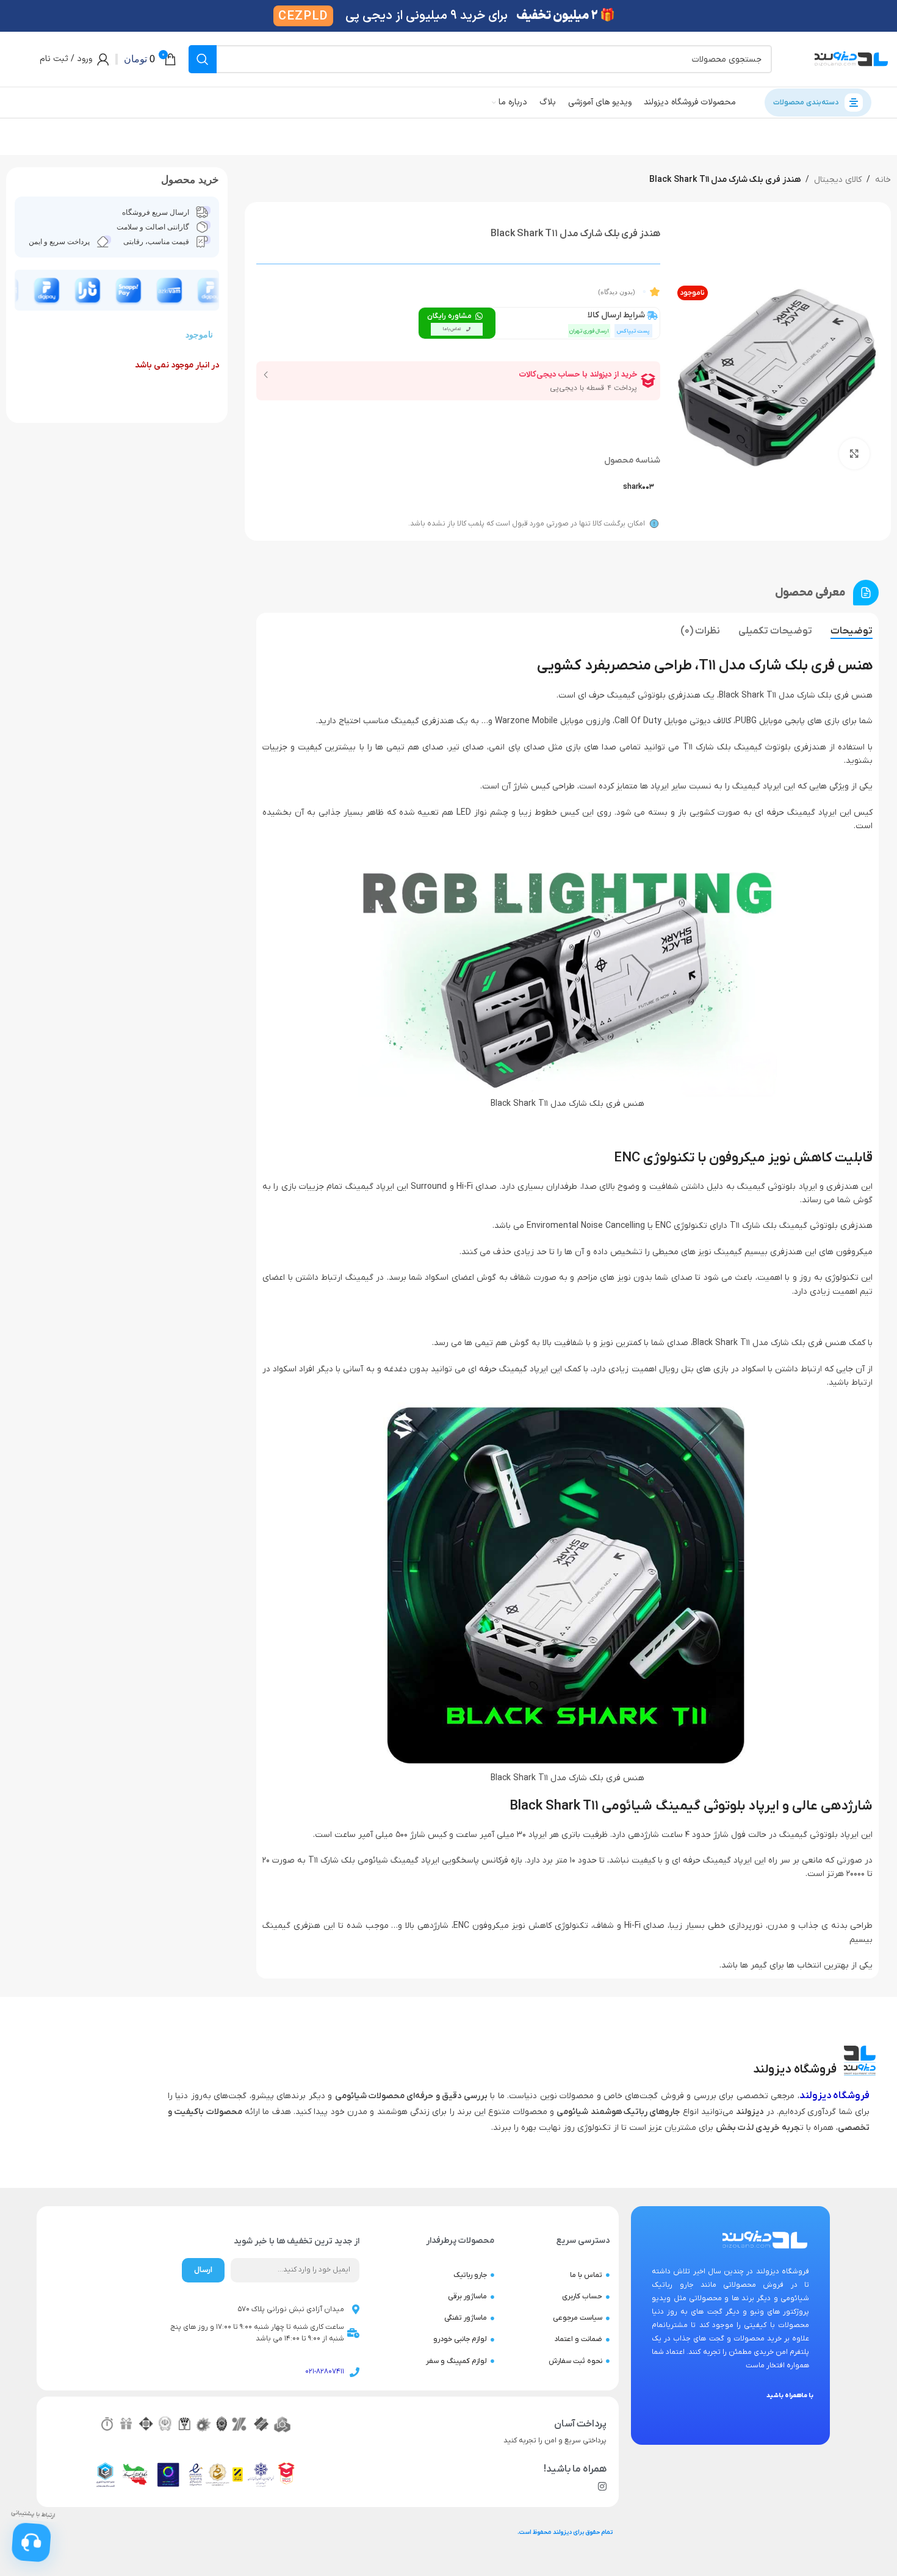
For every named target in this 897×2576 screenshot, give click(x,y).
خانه (883, 180)
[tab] (852, 631)
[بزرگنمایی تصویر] (854, 453)
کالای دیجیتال (838, 180)
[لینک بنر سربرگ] (448, 16)
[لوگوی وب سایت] (851, 59)
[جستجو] (203, 59)
